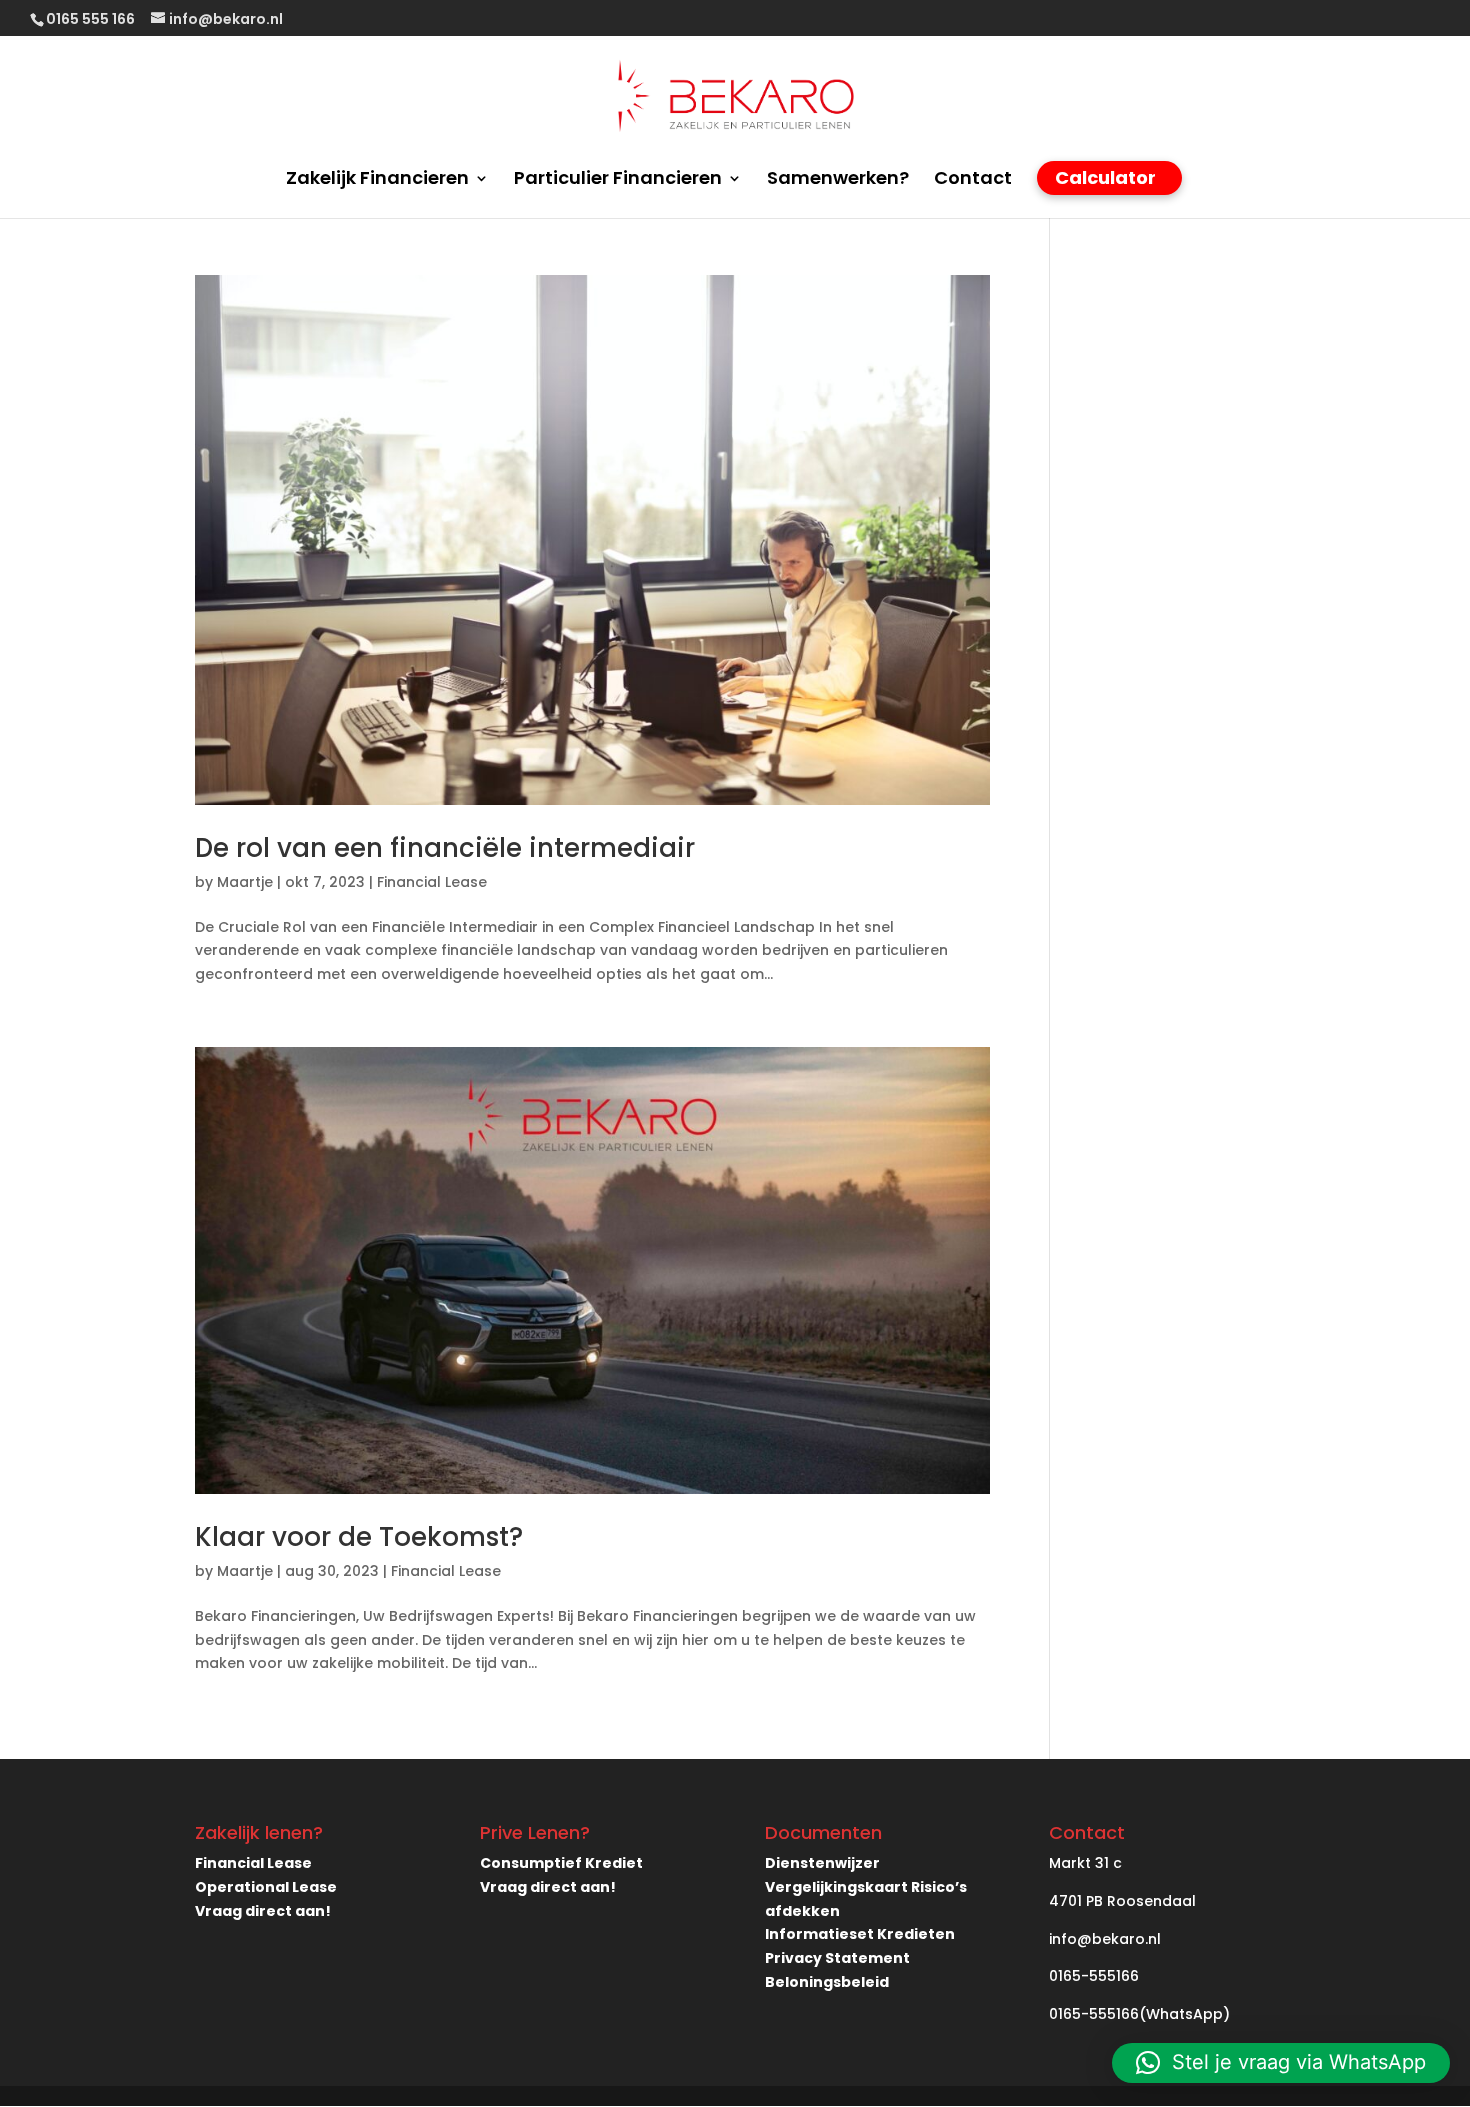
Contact (973, 180)
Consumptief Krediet (561, 1863)
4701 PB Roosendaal (1122, 1901)
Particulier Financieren (618, 180)
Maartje (245, 882)
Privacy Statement (837, 1958)
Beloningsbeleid (827, 1982)
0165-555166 (1094, 1976)
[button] (1281, 2063)
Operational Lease (266, 1887)
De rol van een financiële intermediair (445, 848)
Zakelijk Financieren (377, 180)
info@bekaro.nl (1105, 1939)
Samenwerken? (838, 180)
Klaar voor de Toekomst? (359, 1537)
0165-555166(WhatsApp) (1139, 2014)
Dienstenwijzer (822, 1863)
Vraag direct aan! (263, 1911)
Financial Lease (432, 882)
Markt (1070, 1863)
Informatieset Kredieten (860, 1934)
